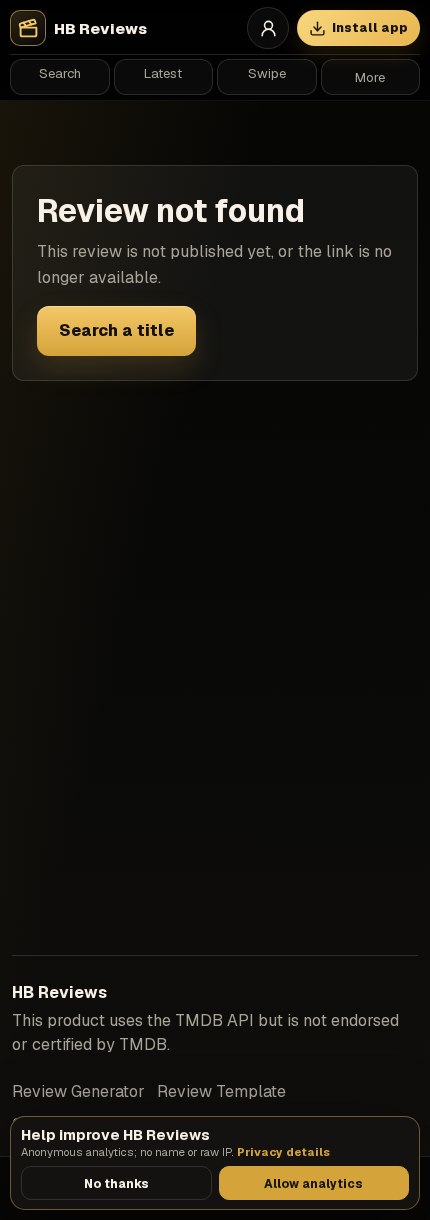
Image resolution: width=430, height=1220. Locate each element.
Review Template (221, 1091)
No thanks (116, 1183)
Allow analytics (313, 1183)
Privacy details (283, 1152)
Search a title (116, 330)
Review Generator (78, 1091)
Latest (163, 73)
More (370, 77)
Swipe (267, 73)
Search (60, 73)
